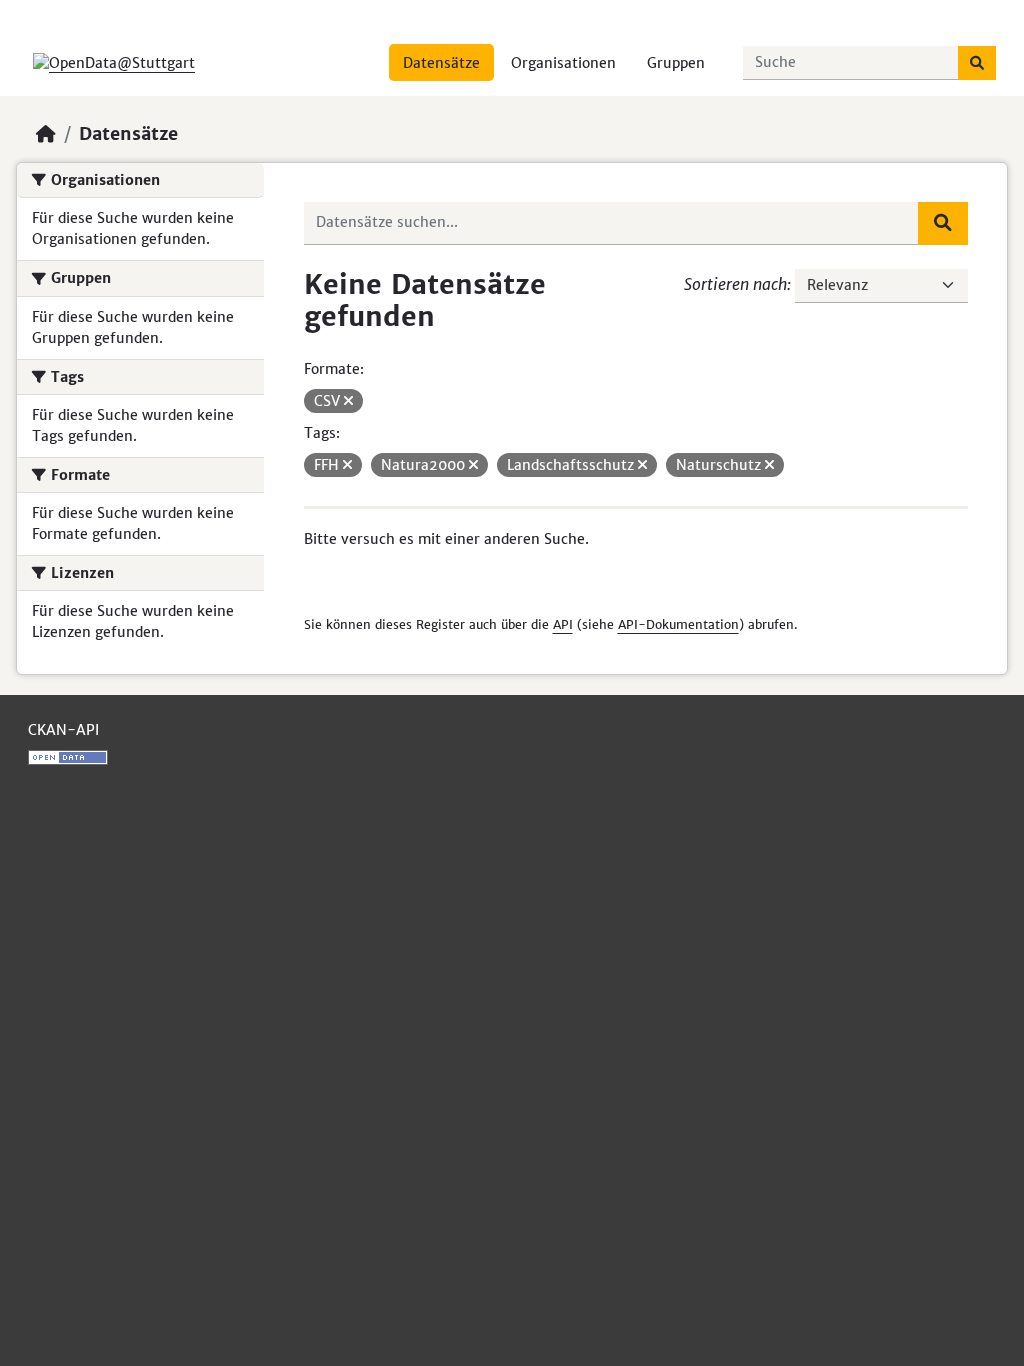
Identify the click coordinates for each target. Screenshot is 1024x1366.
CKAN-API (63, 730)
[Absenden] (977, 63)
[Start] (46, 134)
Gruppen (676, 63)
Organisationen (563, 63)
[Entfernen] (348, 401)
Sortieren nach (735, 284)
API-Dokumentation (678, 624)
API (563, 624)
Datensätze (441, 63)
